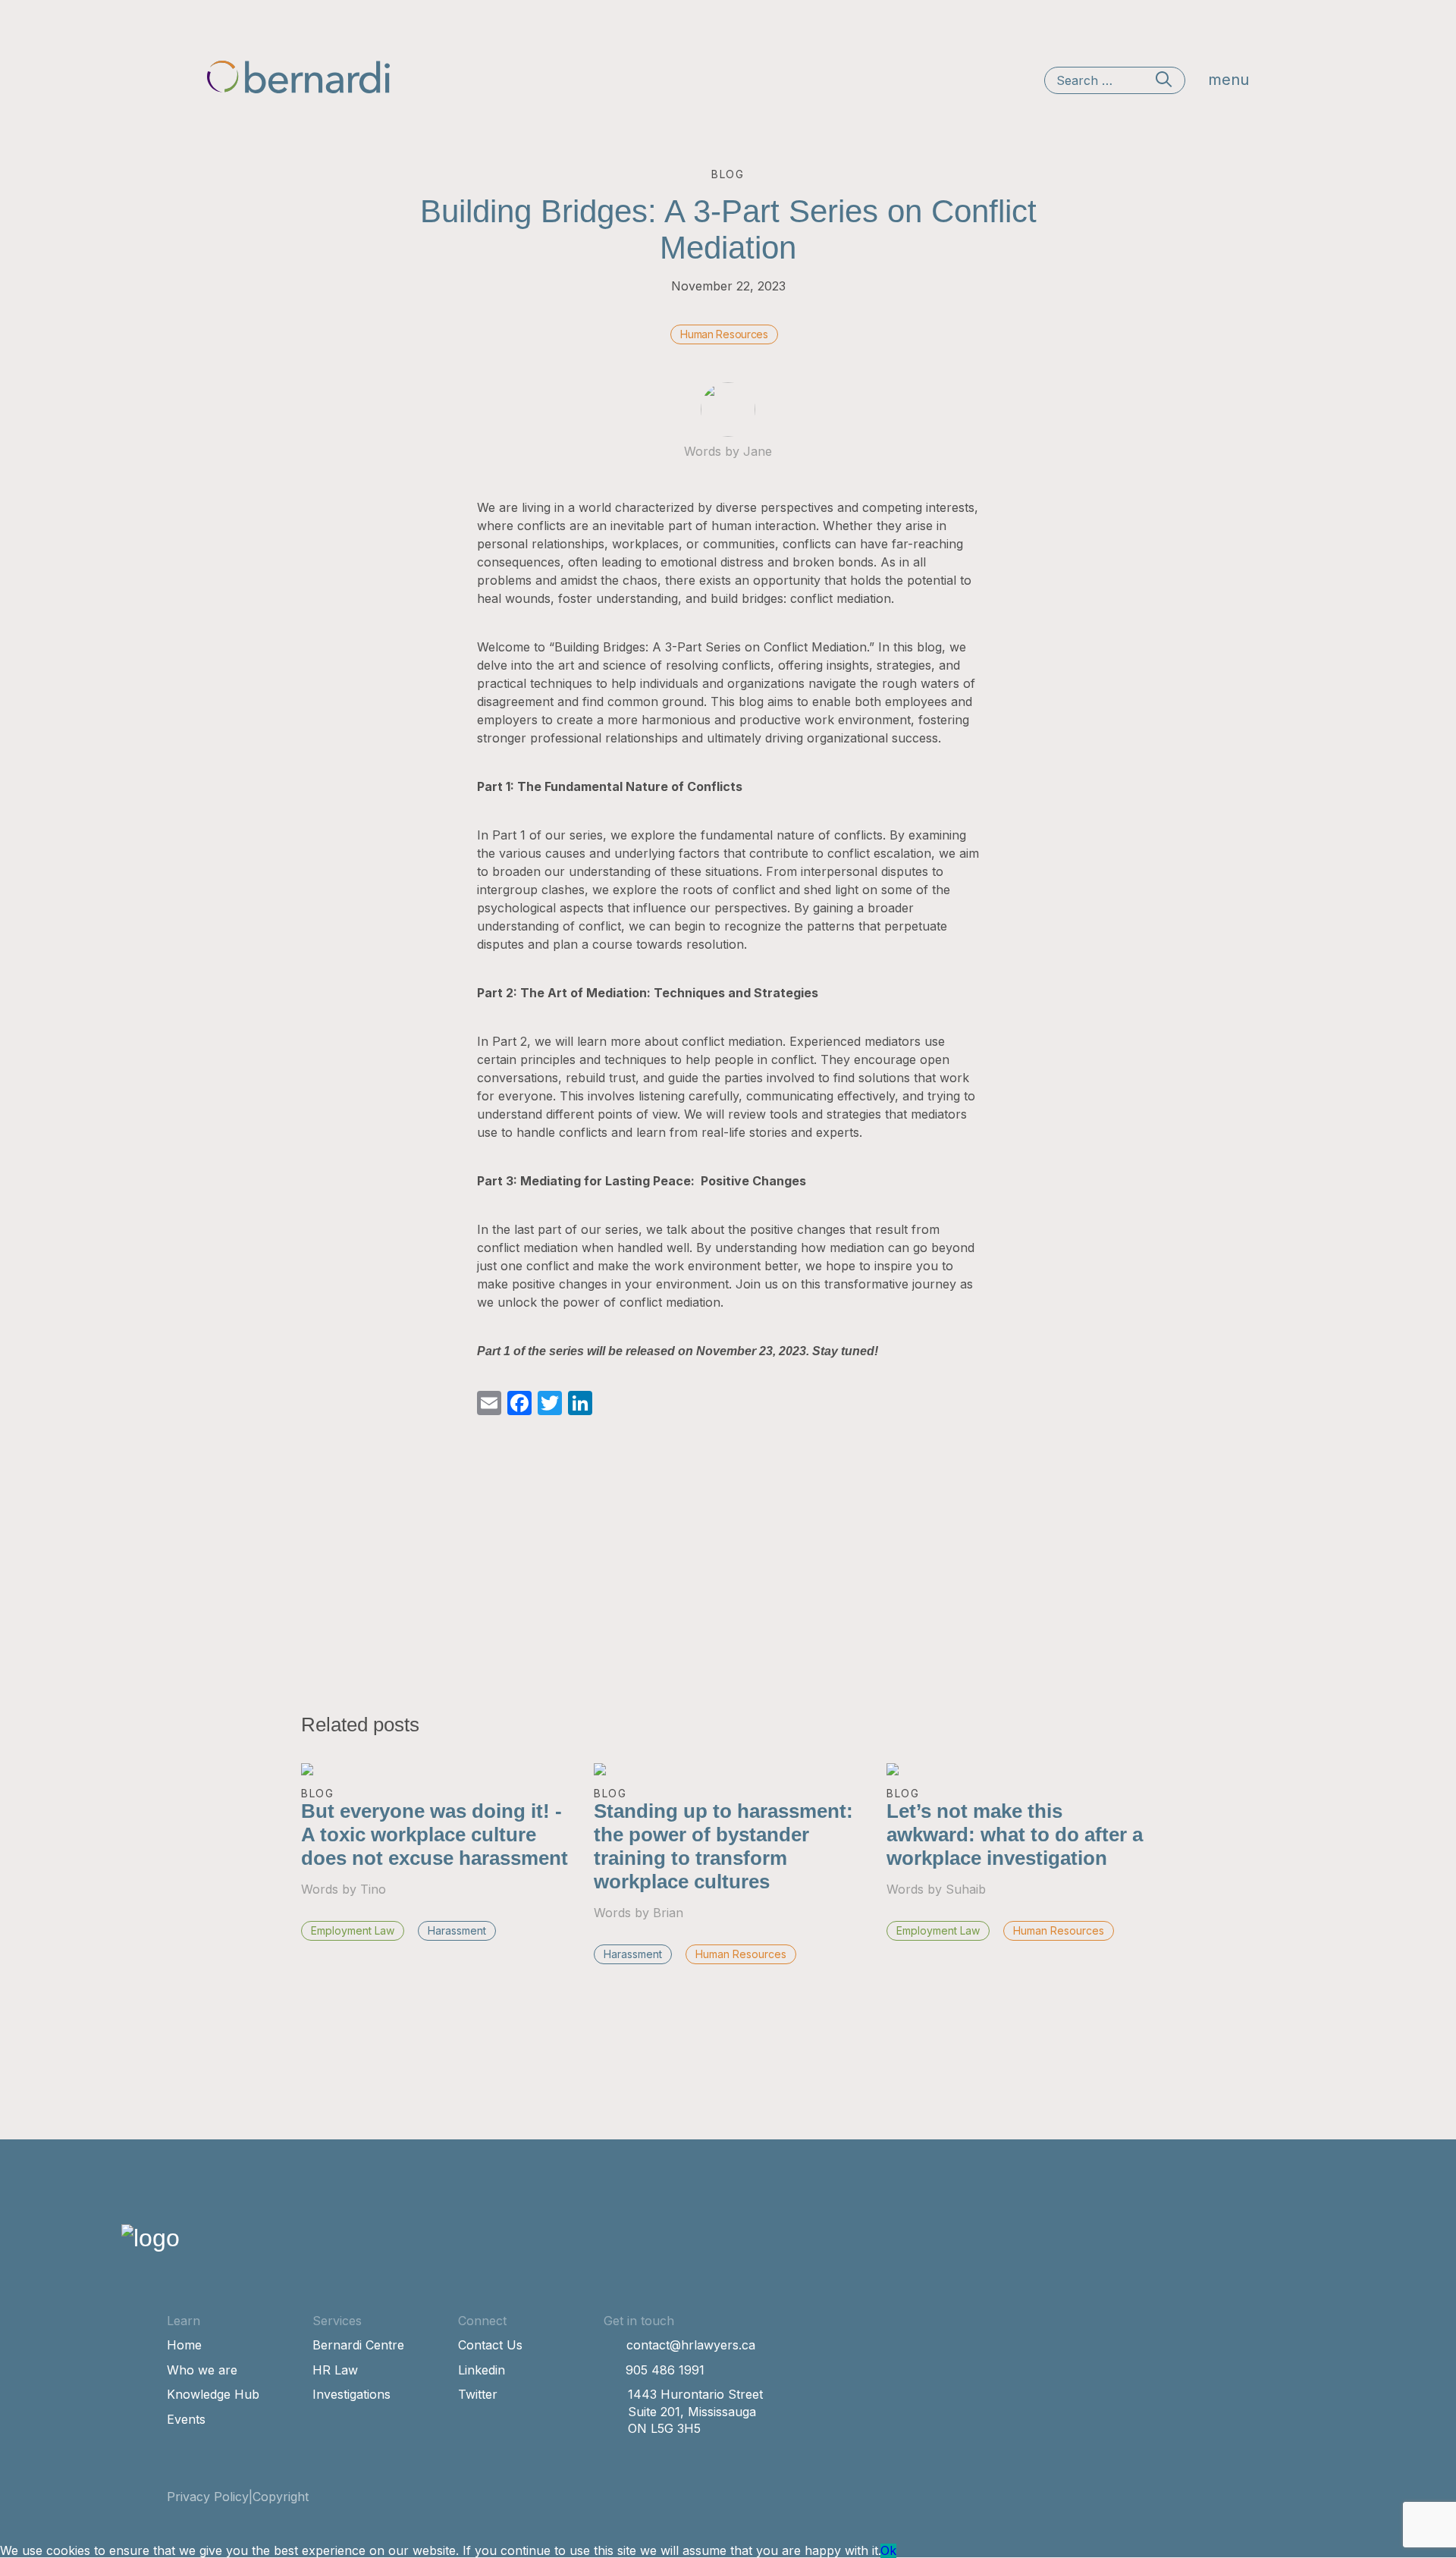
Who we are (202, 2370)
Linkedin (482, 2370)
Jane (758, 451)
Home (184, 2345)
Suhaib (966, 1889)
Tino (373, 1889)
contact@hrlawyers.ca (691, 2345)
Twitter (478, 2394)
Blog (318, 1793)
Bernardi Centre (358, 2345)
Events (186, 2419)
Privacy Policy (208, 2497)
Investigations (351, 2394)
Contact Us (490, 2345)
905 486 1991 (665, 2370)
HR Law (335, 2370)
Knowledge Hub (213, 2394)
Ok (888, 2550)
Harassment (457, 1930)
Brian (668, 1913)
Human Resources (724, 334)
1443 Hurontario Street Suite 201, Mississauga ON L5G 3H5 (695, 2411)
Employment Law (353, 1930)
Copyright (281, 2497)
